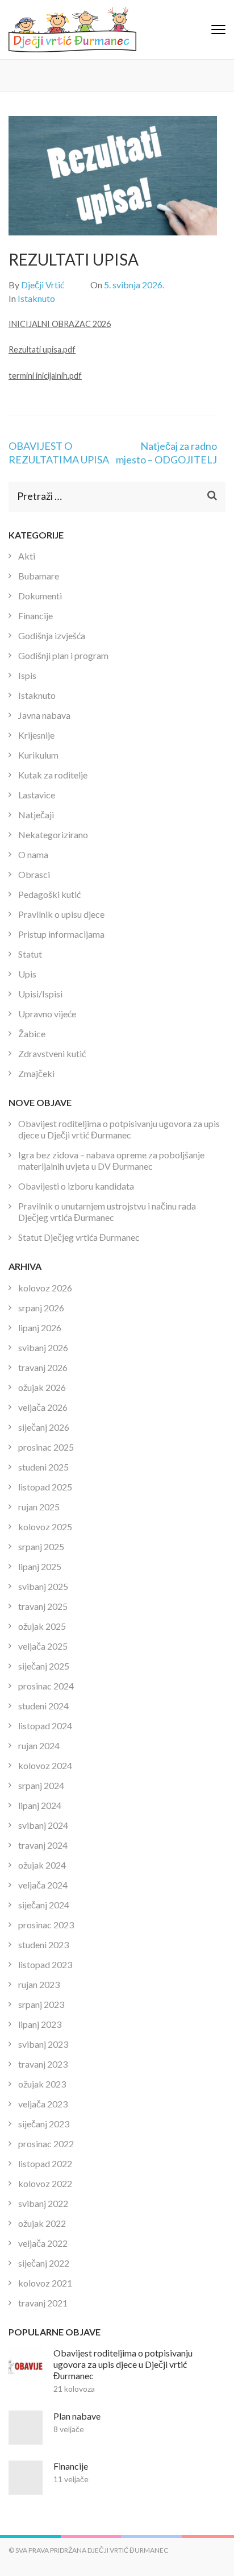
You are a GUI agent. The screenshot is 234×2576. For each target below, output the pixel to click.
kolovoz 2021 (45, 2283)
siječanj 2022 (44, 2263)
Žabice (32, 1034)
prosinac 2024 (46, 1686)
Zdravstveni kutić (52, 1053)
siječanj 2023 (44, 2124)
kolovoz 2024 (45, 1765)
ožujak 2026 (42, 1387)
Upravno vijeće (47, 1014)
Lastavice (37, 795)
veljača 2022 (43, 2243)
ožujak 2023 (42, 2084)
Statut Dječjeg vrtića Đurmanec (79, 1237)
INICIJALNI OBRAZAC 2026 (60, 324)
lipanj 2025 (40, 1566)
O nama (33, 854)
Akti (27, 556)
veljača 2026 (43, 1407)
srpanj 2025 (41, 1546)
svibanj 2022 (43, 2203)
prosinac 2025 (46, 1447)
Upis (27, 974)
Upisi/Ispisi (40, 994)
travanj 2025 (43, 1606)
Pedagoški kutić (49, 894)
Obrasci (34, 874)
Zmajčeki (36, 1073)
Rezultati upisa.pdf (42, 349)
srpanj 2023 (41, 2004)
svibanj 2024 (43, 1825)
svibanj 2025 (43, 1586)
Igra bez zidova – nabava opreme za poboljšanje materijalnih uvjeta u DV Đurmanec (111, 1160)
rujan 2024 (39, 1745)
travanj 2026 (43, 1367)
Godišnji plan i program (63, 655)
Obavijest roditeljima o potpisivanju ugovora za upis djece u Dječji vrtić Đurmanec (119, 1129)
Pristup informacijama (61, 934)
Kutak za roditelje (53, 775)
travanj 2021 (43, 2303)
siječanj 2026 (44, 1427)
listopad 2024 (45, 1726)
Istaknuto (36, 298)
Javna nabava (44, 715)
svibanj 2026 (43, 1347)
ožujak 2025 (42, 1626)
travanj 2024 (43, 1845)
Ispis (27, 675)
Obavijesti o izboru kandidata (76, 1186)
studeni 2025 (43, 1467)
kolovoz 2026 (45, 1288)
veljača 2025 (43, 1646)
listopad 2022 (45, 2163)
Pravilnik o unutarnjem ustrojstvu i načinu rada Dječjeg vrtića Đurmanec (107, 1212)
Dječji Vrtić (43, 285)
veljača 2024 (43, 1885)
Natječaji (36, 815)
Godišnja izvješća (52, 635)
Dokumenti (40, 596)
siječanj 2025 (44, 1666)
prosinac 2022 (46, 2144)
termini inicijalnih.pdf (45, 376)
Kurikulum (38, 755)
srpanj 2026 (41, 1308)
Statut (30, 954)
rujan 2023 (39, 1984)
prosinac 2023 (46, 1925)
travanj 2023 (43, 2064)
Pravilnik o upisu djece (61, 914)
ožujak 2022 (42, 2223)
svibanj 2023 (43, 2044)
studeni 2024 (43, 1706)
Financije (35, 616)
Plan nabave (77, 2416)
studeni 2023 (43, 1945)
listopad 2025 (45, 1487)
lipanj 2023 (40, 2024)
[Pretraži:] (102, 497)
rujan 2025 (39, 1507)
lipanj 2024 (40, 1805)
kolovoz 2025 (45, 1527)
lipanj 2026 (40, 1328)
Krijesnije (36, 735)
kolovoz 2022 (45, 2183)
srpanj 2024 (41, 1785)
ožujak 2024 (42, 1865)
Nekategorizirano (53, 834)
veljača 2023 (43, 2104)
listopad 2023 (45, 1964)
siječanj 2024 (44, 1905)
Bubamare (39, 576)
